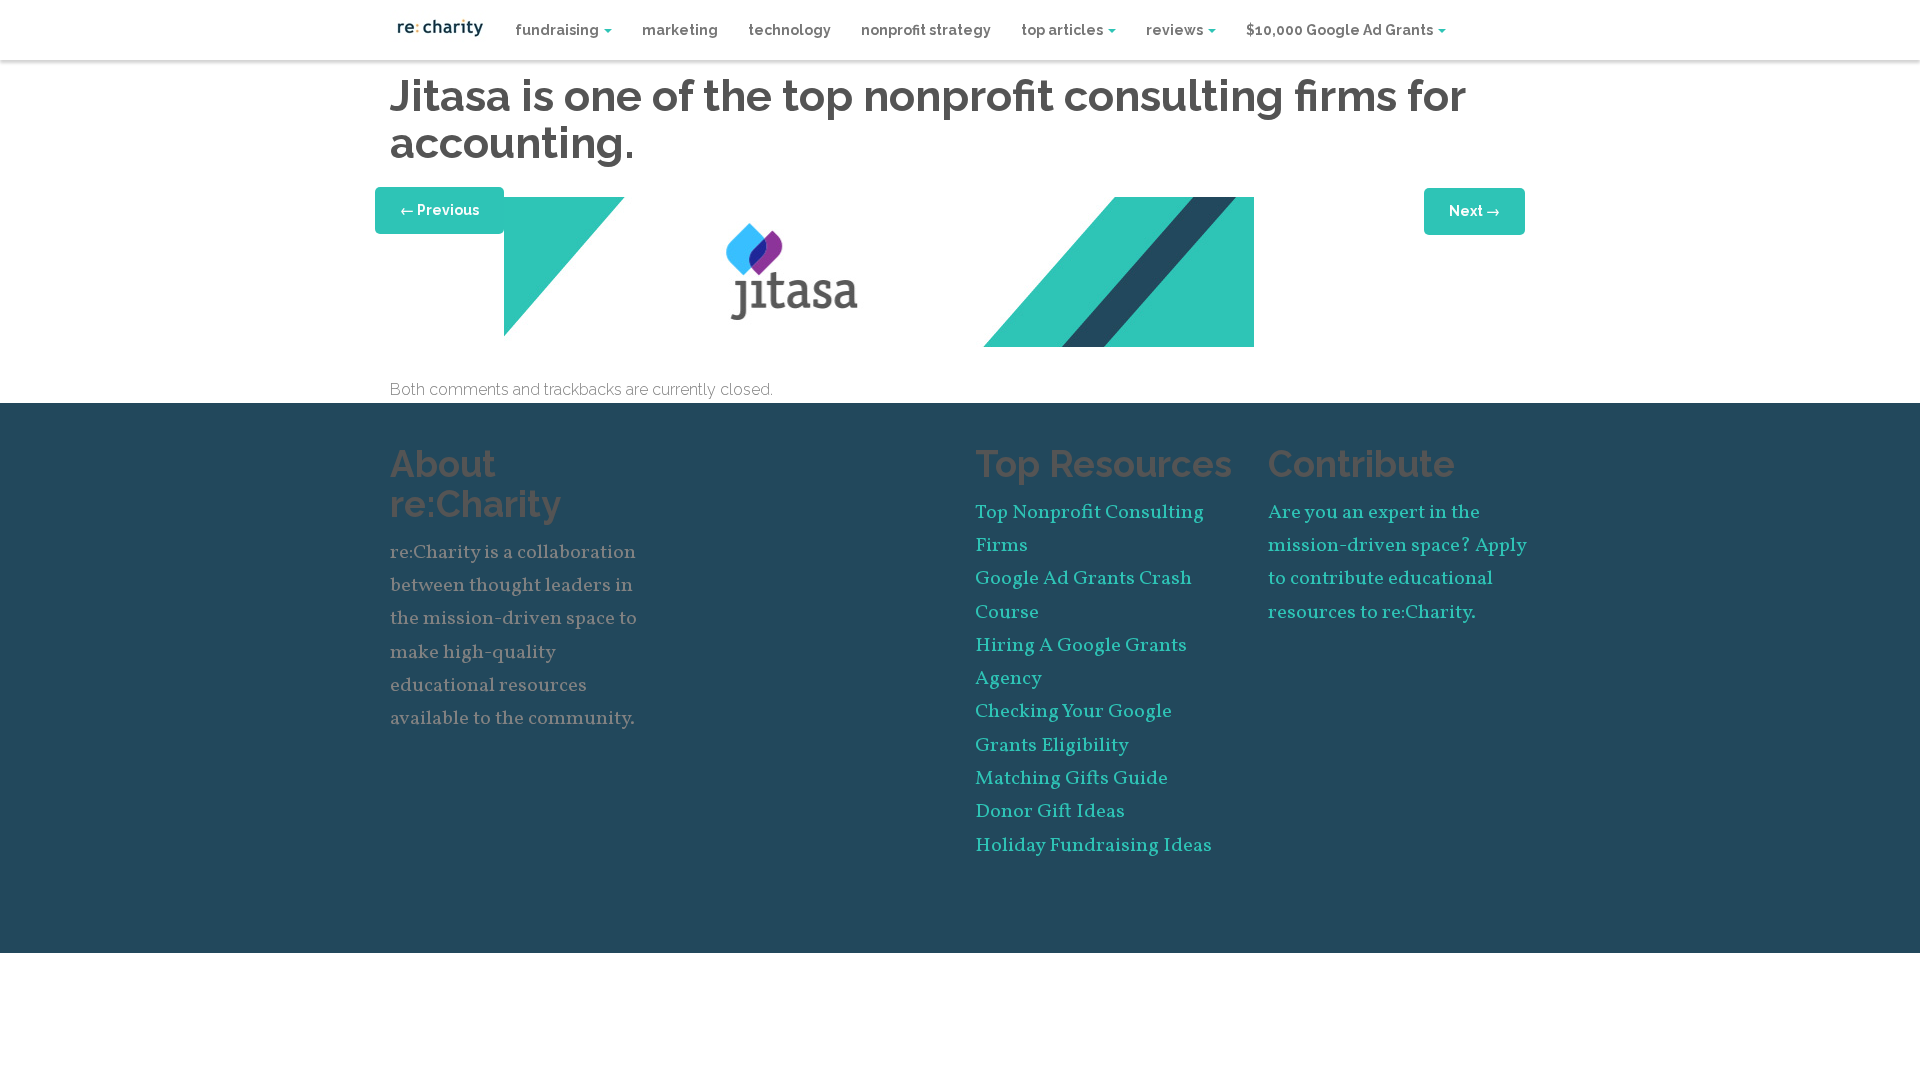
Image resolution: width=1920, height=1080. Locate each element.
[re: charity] (440, 26)
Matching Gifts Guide (1071, 779)
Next (1474, 211)
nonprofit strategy (926, 30)
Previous (439, 210)
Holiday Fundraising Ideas (1093, 846)
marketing (680, 30)
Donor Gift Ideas (1050, 812)
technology (789, 30)
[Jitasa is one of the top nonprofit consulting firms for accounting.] (879, 270)
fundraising (558, 30)
